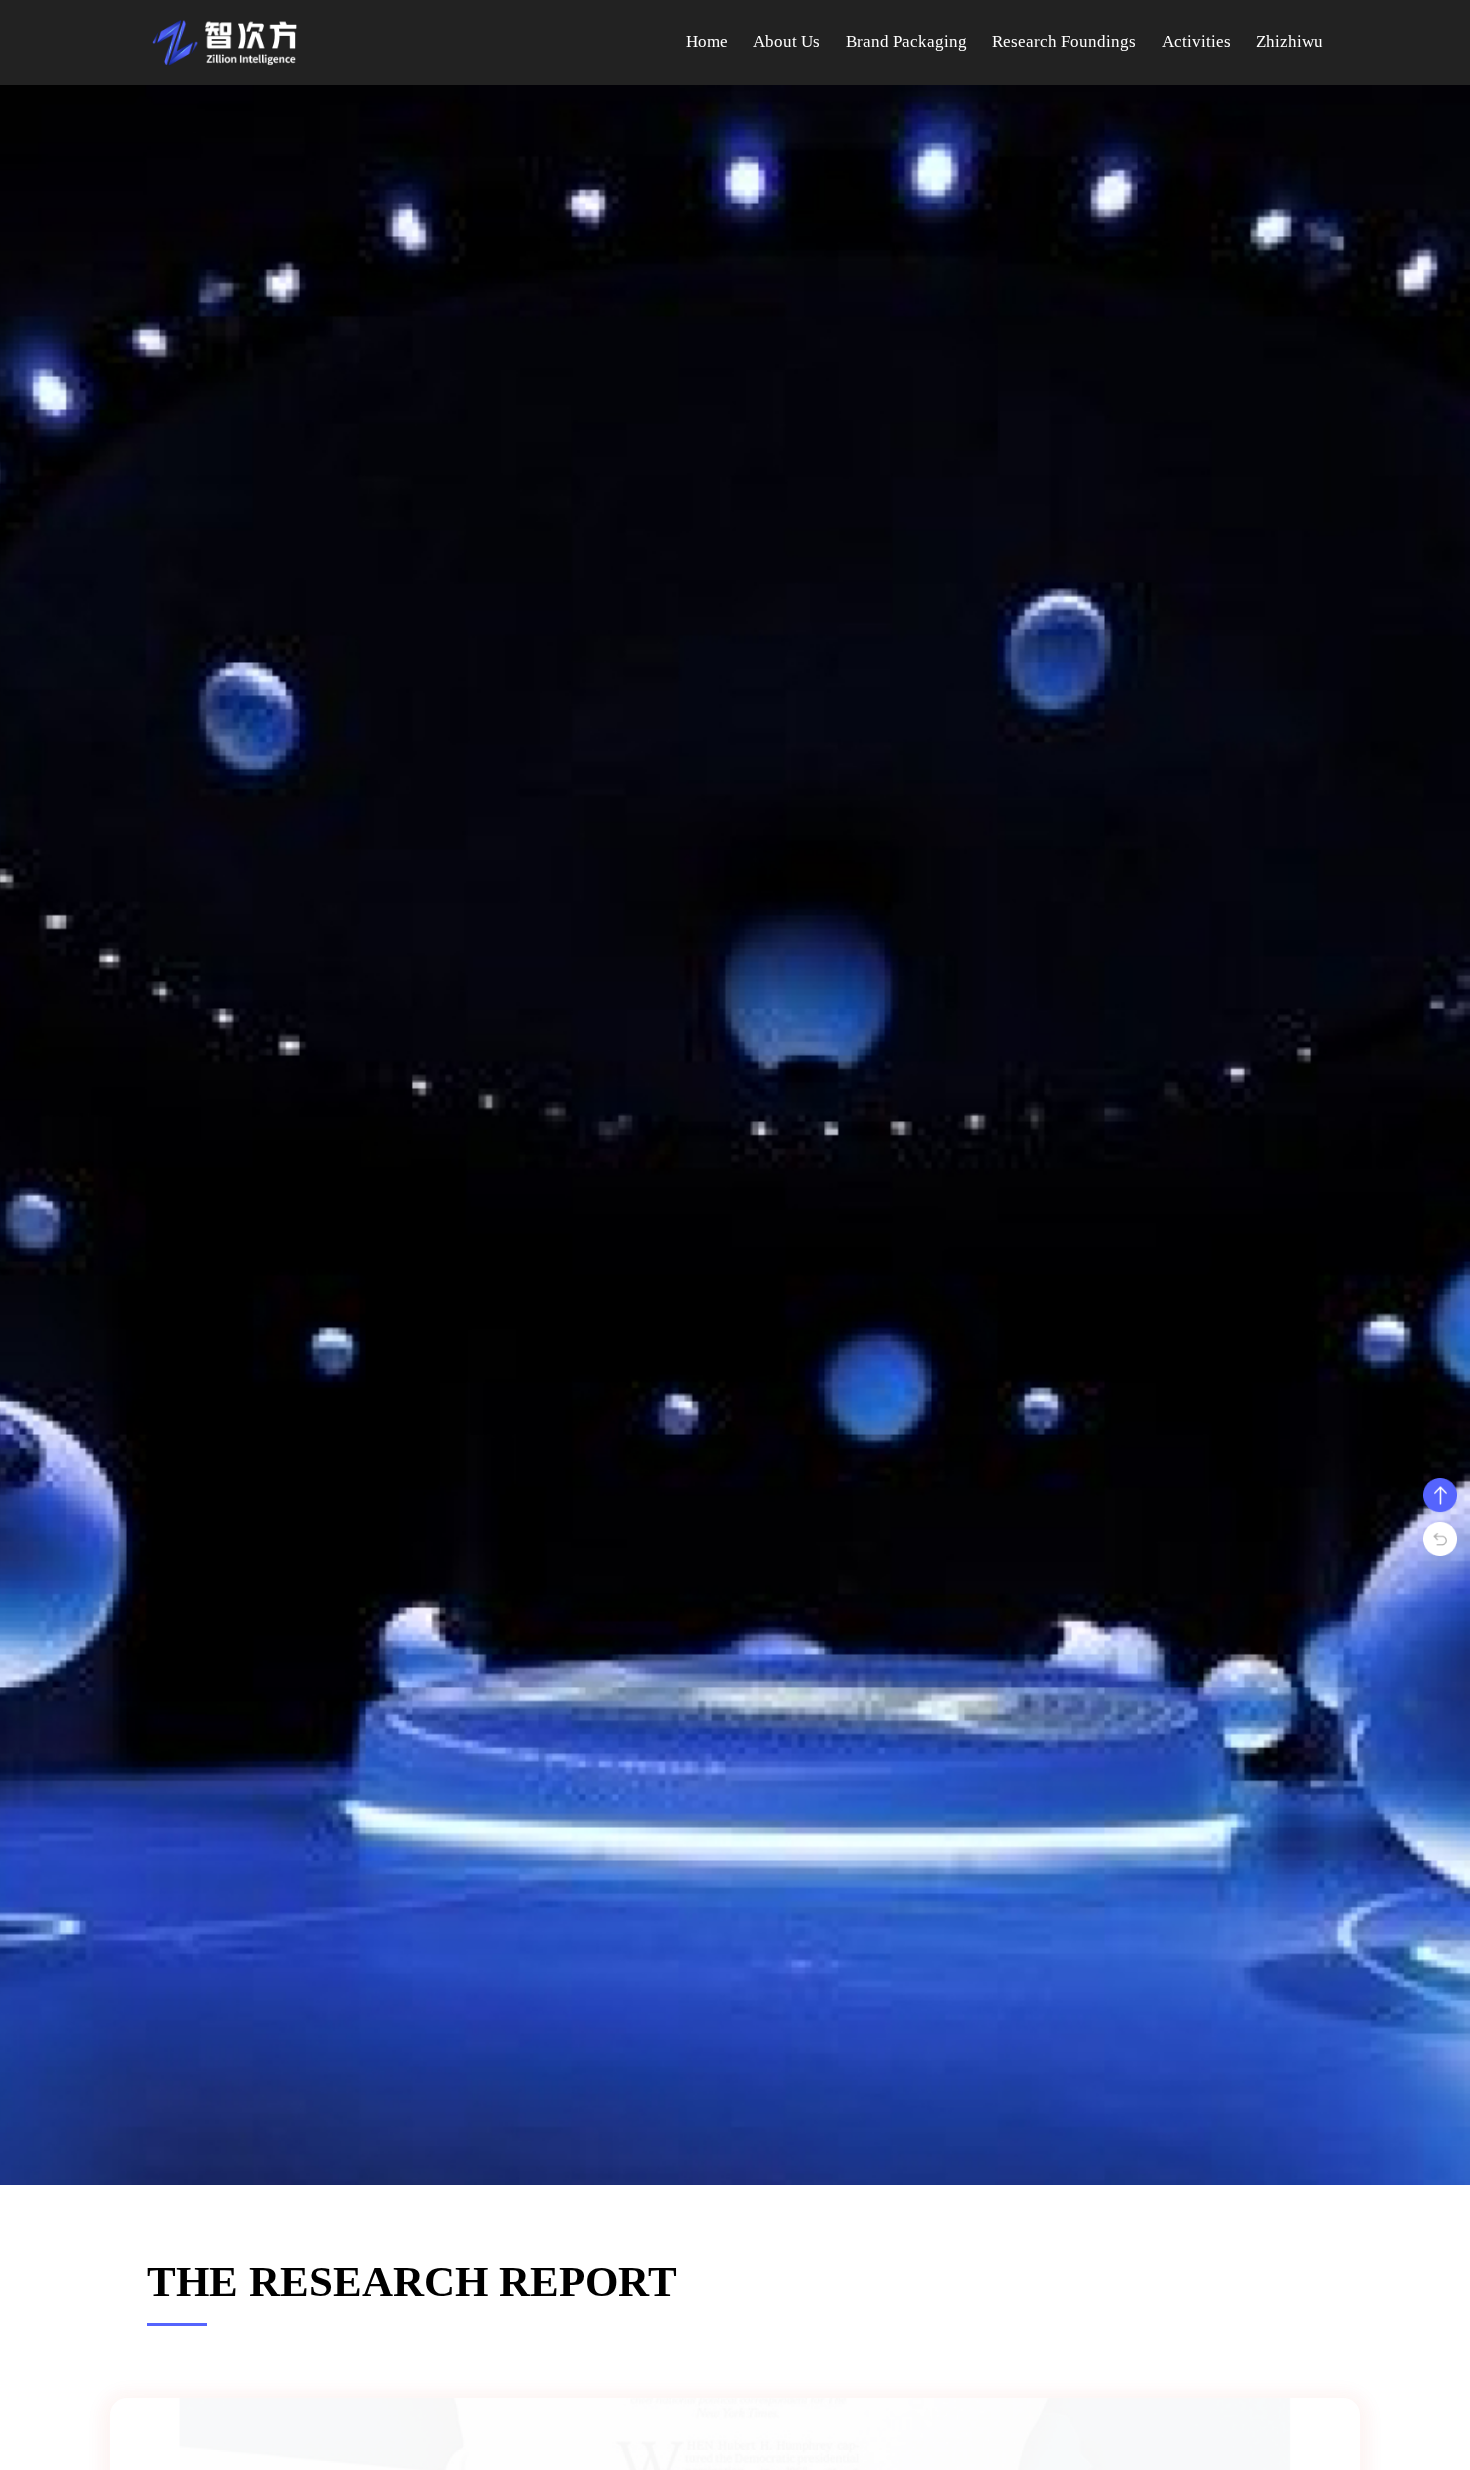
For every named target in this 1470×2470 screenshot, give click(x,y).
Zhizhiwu (1289, 41)
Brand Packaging (906, 41)
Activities (1196, 41)
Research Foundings (1064, 41)
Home (707, 41)
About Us (786, 41)
